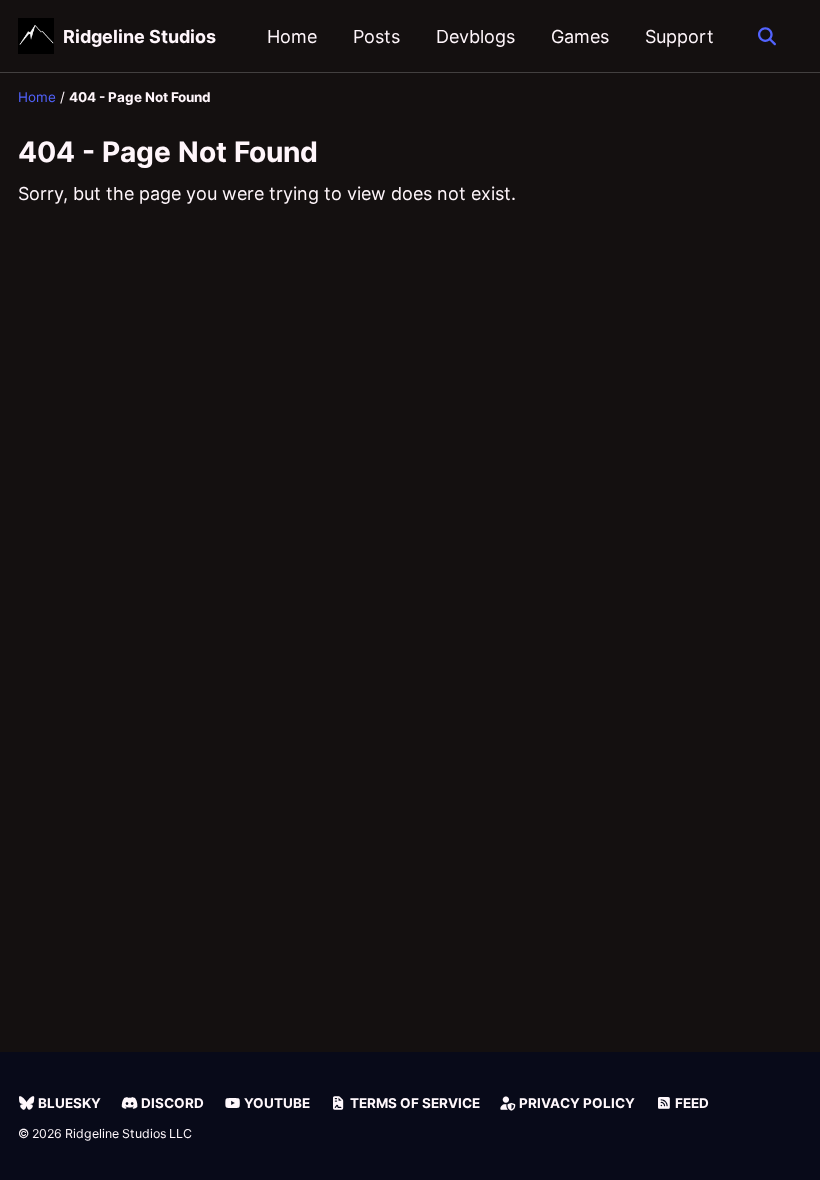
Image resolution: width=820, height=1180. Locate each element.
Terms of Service (413, 1103)
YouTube (275, 1103)
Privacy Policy (575, 1103)
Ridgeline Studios (139, 36)
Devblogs (475, 36)
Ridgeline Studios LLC (128, 1133)
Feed (690, 1103)
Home (292, 36)
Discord (171, 1103)
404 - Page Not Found (168, 152)
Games (580, 36)
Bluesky (68, 1103)
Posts (376, 36)
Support (679, 36)
